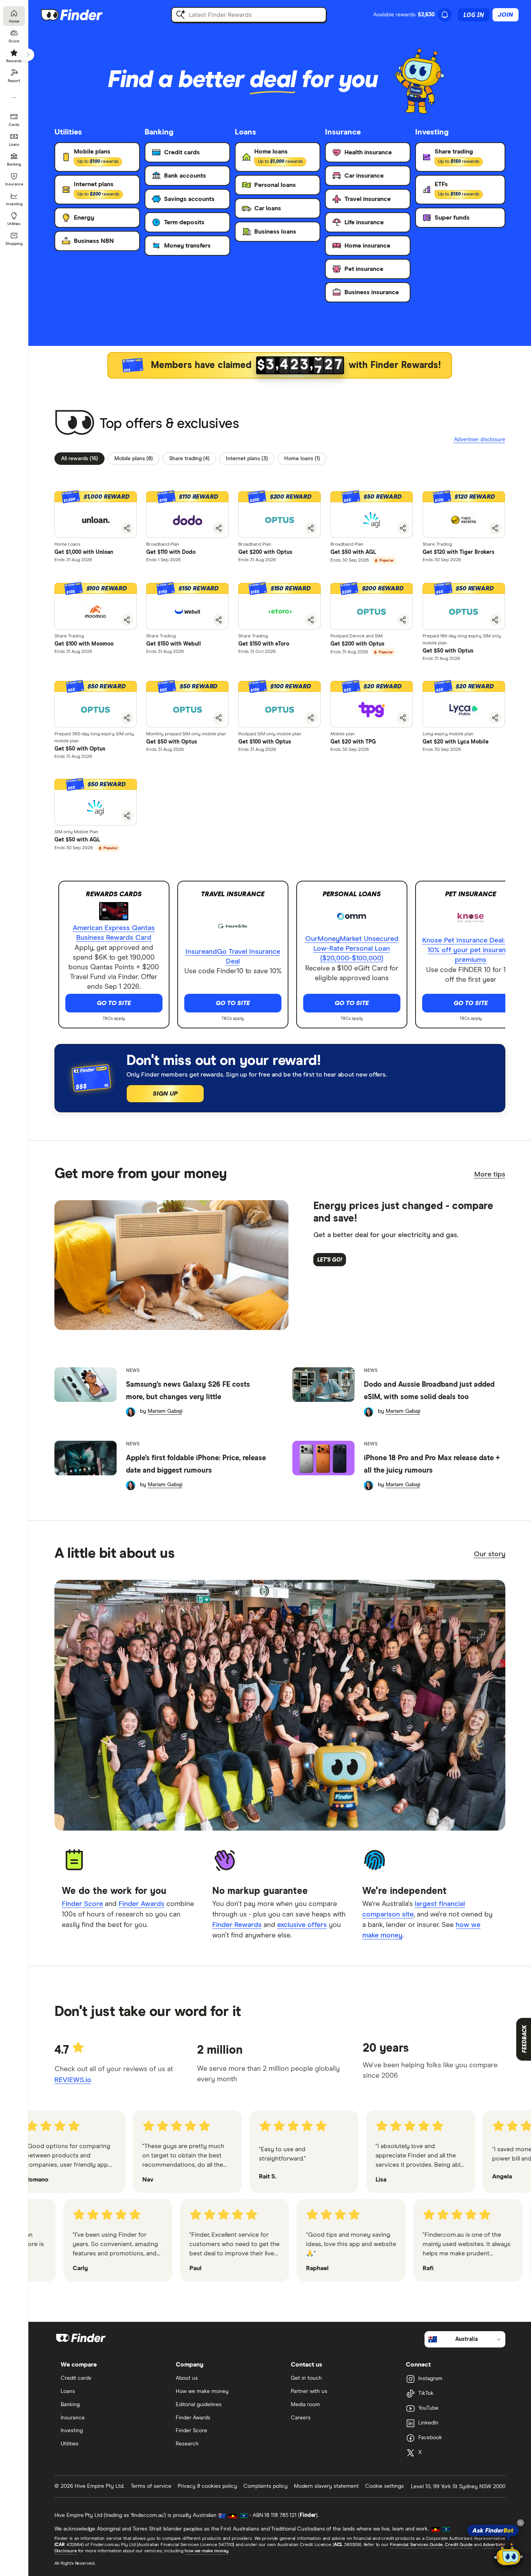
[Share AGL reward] (403, 528)
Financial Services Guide (416, 2545)
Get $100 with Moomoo (84, 644)
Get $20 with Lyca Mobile (456, 742)
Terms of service (151, 2486)
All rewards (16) (79, 459)
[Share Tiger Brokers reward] (495, 528)
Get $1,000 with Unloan (84, 552)
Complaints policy (265, 2486)
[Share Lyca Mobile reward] (495, 718)
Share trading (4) (189, 459)
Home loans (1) (302, 459)
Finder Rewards (237, 1925)
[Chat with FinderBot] (508, 2555)
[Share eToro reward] (311, 620)
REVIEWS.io (73, 2080)
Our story (490, 1554)
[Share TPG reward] (403, 718)
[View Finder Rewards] (280, 365)
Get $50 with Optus (448, 651)
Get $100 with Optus (265, 742)
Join (506, 15)
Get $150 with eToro (264, 644)
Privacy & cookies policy (207, 2486)
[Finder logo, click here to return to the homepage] (83, 15)
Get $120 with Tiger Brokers (459, 552)
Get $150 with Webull (174, 644)
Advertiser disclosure (480, 439)
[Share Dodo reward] (219, 528)
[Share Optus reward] (311, 528)
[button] (372, 606)
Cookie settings (384, 2486)
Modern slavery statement (326, 2486)
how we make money (207, 2551)
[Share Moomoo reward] (127, 620)
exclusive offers (302, 1925)
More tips (490, 1175)
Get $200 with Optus (265, 552)
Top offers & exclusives (169, 424)
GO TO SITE (114, 1003)
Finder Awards (141, 1904)
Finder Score (82, 1904)
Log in (474, 15)
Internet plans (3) (247, 459)
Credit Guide (459, 2545)
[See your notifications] (445, 15)
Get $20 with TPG (353, 742)
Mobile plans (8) (134, 459)
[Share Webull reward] (219, 620)
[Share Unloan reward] (127, 528)
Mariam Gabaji (165, 1411)
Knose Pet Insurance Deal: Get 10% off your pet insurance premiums (471, 950)
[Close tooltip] (521, 2523)
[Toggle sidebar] (28, 55)
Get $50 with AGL (353, 552)
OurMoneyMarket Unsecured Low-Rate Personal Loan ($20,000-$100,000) (352, 949)
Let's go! (330, 1260)
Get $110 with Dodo (171, 552)
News (133, 1371)
